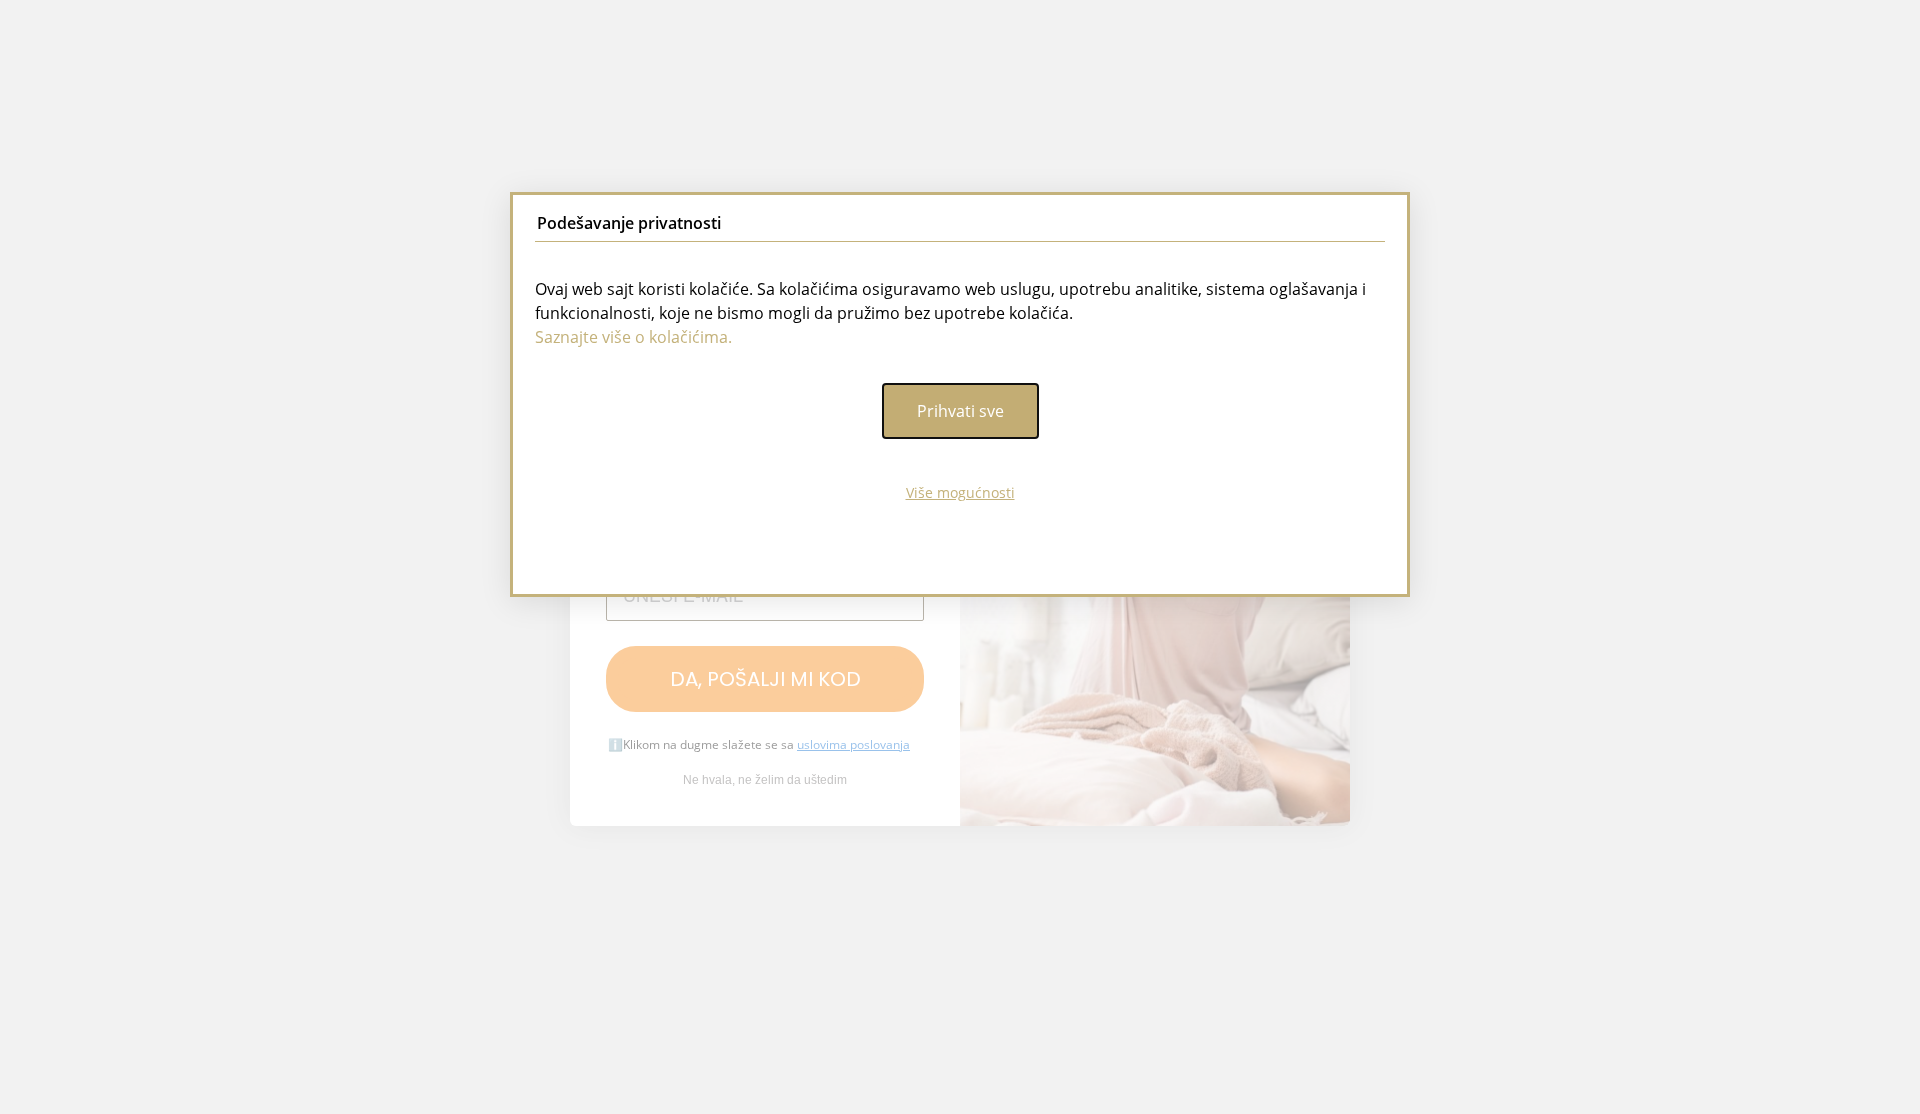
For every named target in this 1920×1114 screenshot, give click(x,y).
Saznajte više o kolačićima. (633, 337)
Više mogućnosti (960, 492)
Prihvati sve (960, 411)
